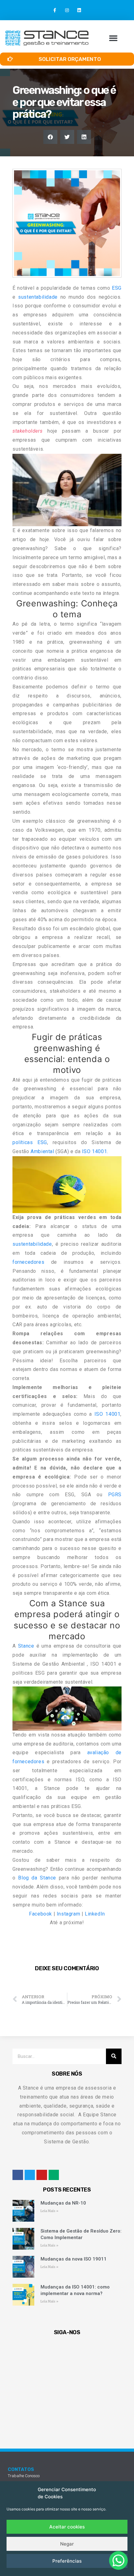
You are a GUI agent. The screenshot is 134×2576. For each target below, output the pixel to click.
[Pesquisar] (114, 2056)
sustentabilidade (38, 297)
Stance (26, 1646)
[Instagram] (67, 10)
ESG (117, 288)
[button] (113, 38)
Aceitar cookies (67, 2527)
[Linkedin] (79, 10)
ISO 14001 (94, 1151)
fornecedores (28, 1262)
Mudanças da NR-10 (63, 2203)
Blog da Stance (37, 1878)
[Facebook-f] (55, 10)
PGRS (115, 1495)
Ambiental (42, 1151)
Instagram (68, 1914)
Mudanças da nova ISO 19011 (74, 2259)
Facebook (41, 1914)
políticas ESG (30, 1142)
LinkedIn (95, 1914)
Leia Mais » (49, 2211)
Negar (67, 2544)
